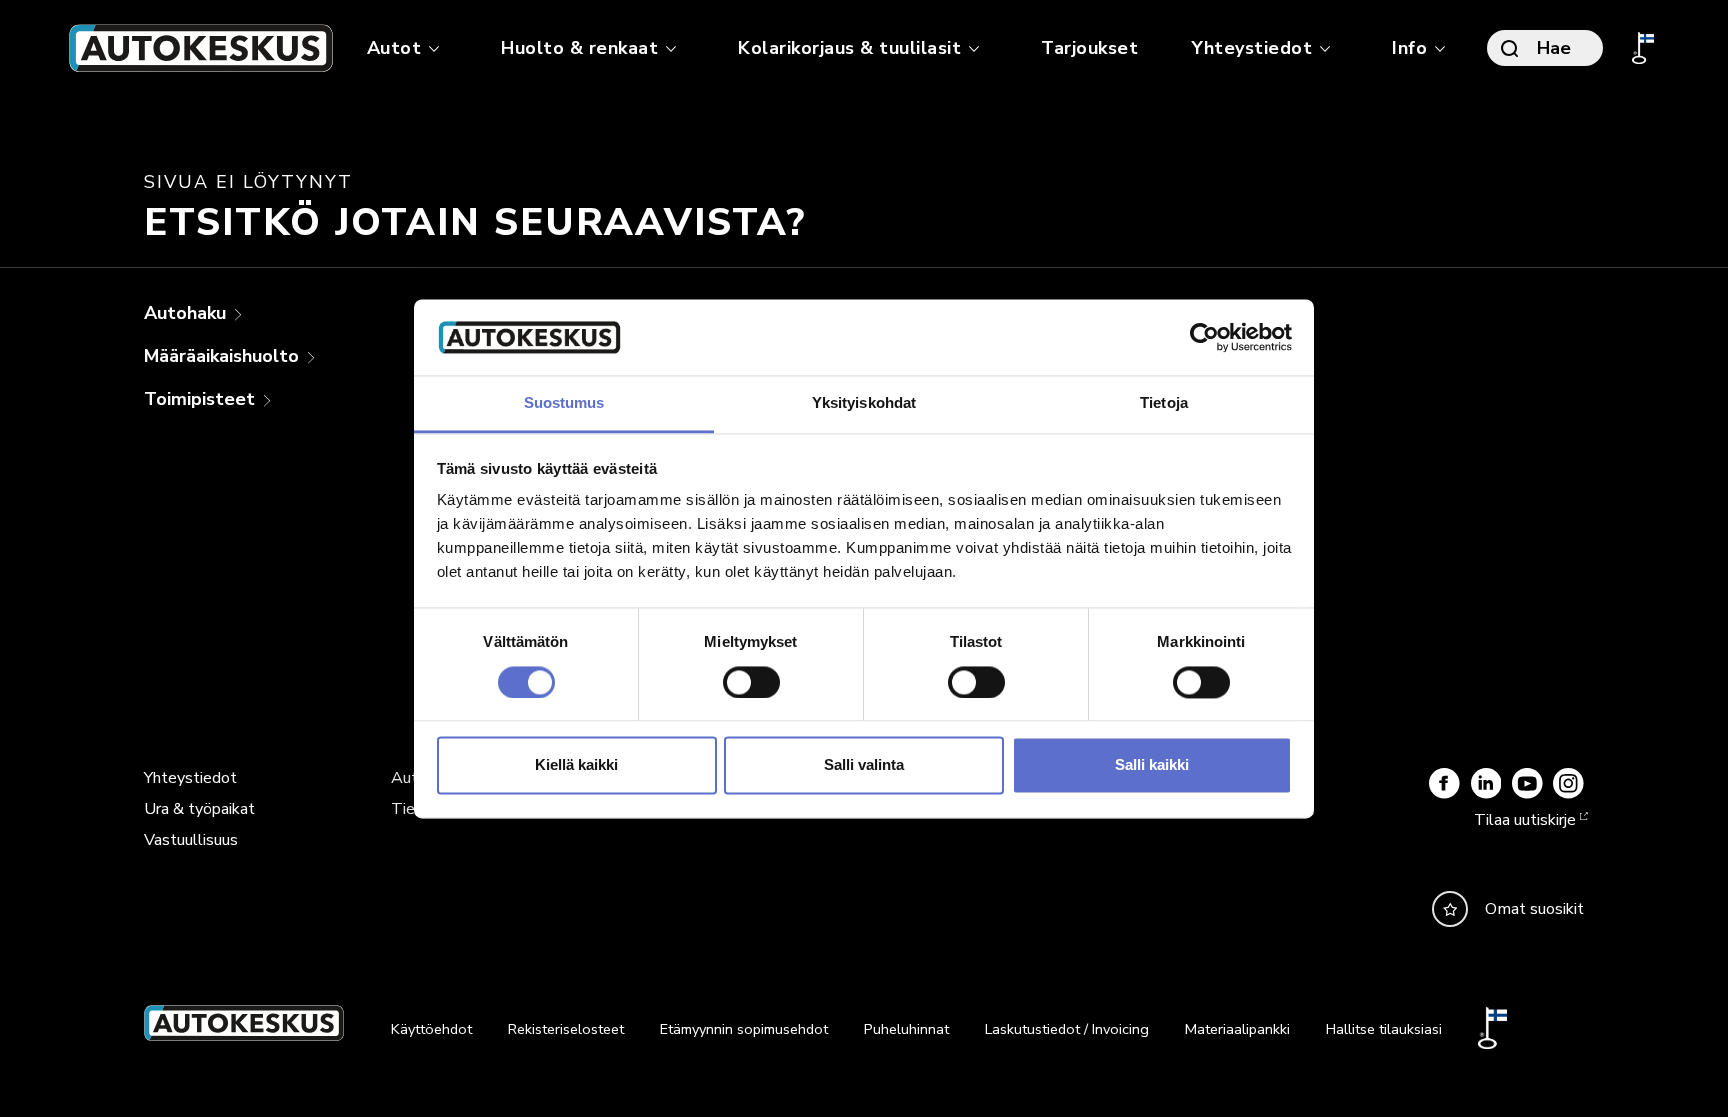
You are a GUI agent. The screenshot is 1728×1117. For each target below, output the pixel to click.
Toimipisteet (202, 399)
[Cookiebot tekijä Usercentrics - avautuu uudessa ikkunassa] (1204, 337)
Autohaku (187, 313)
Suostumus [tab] (564, 403)
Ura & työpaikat (199, 809)
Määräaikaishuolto (224, 356)
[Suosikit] (1450, 909)
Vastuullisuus (191, 840)
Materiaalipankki (1237, 1029)
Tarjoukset (1089, 48)
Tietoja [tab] (1164, 403)
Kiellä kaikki (576, 765)
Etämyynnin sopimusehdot (744, 1029)
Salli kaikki (1152, 765)
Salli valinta (864, 765)
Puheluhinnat (906, 1029)
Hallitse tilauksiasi (1384, 1029)
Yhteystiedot (190, 778)
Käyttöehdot (431, 1029)
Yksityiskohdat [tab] (864, 403)
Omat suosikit (1534, 909)
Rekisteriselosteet (566, 1029)
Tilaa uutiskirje (1525, 820)
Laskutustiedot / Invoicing (1067, 1029)
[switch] (751, 682)
